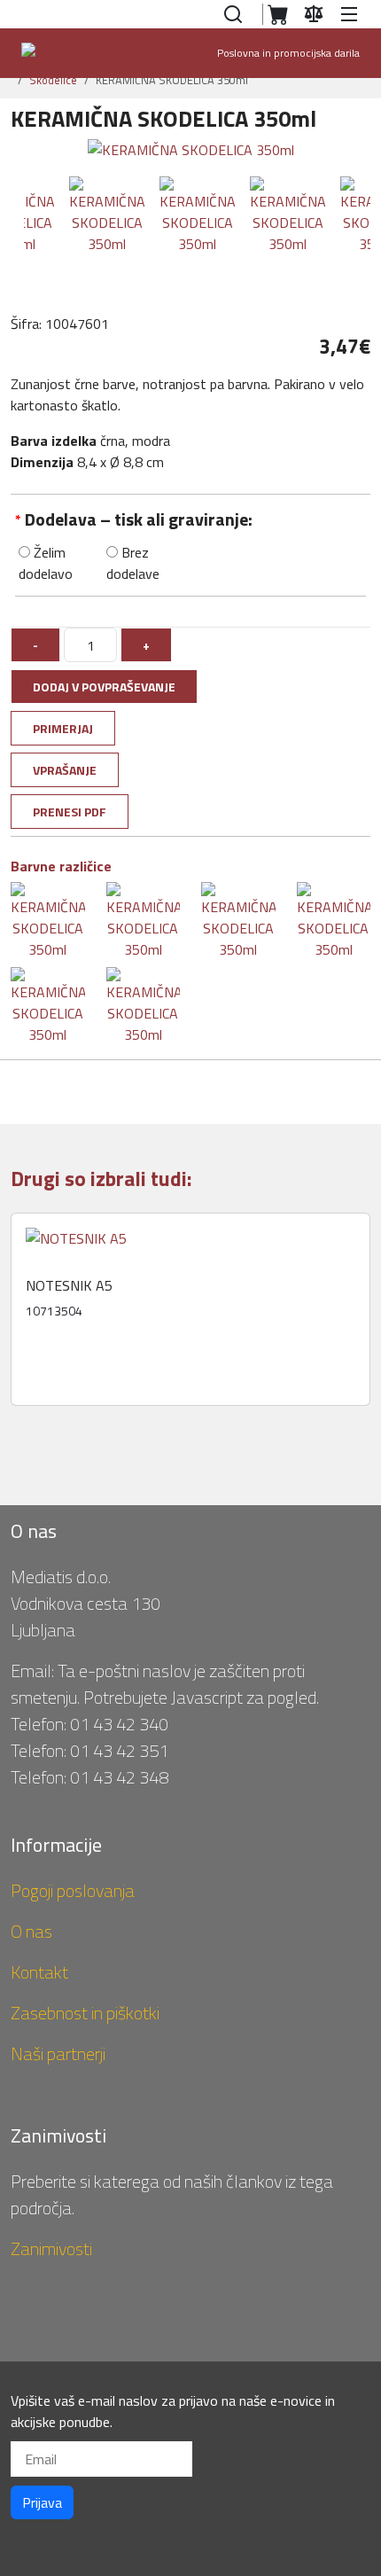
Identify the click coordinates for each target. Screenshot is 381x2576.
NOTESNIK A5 (69, 1286)
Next (369, 1316)
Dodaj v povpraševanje (104, 687)
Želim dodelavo (46, 563)
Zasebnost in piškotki (85, 2013)
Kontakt (39, 1972)
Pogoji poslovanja (73, 1890)
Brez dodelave (133, 563)
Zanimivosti (51, 2248)
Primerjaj (63, 728)
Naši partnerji (58, 2053)
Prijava (42, 2502)
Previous (19, 1316)
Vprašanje (65, 770)
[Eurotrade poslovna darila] (64, 53)
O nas (31, 1931)
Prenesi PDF (70, 812)
